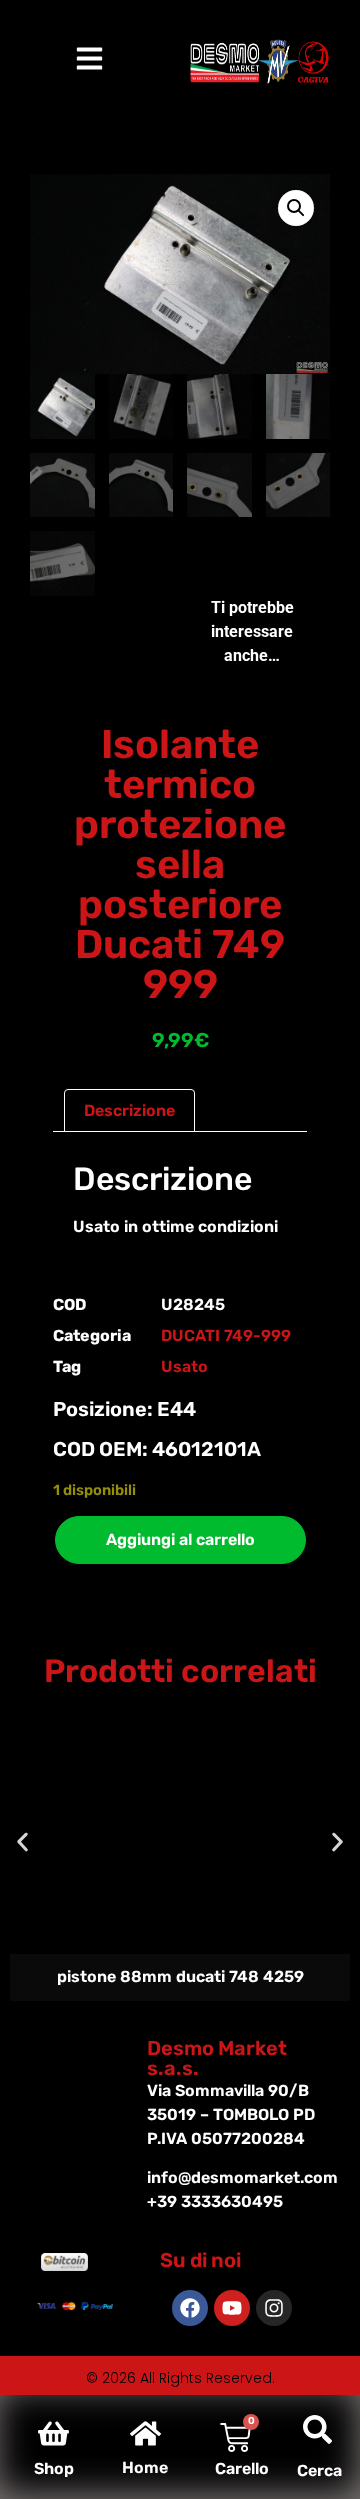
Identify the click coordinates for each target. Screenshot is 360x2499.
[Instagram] (274, 2308)
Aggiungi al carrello (180, 1539)
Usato (184, 1366)
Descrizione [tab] (129, 1110)
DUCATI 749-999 (226, 1335)
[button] (296, 208)
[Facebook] (190, 2308)
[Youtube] (232, 2308)
